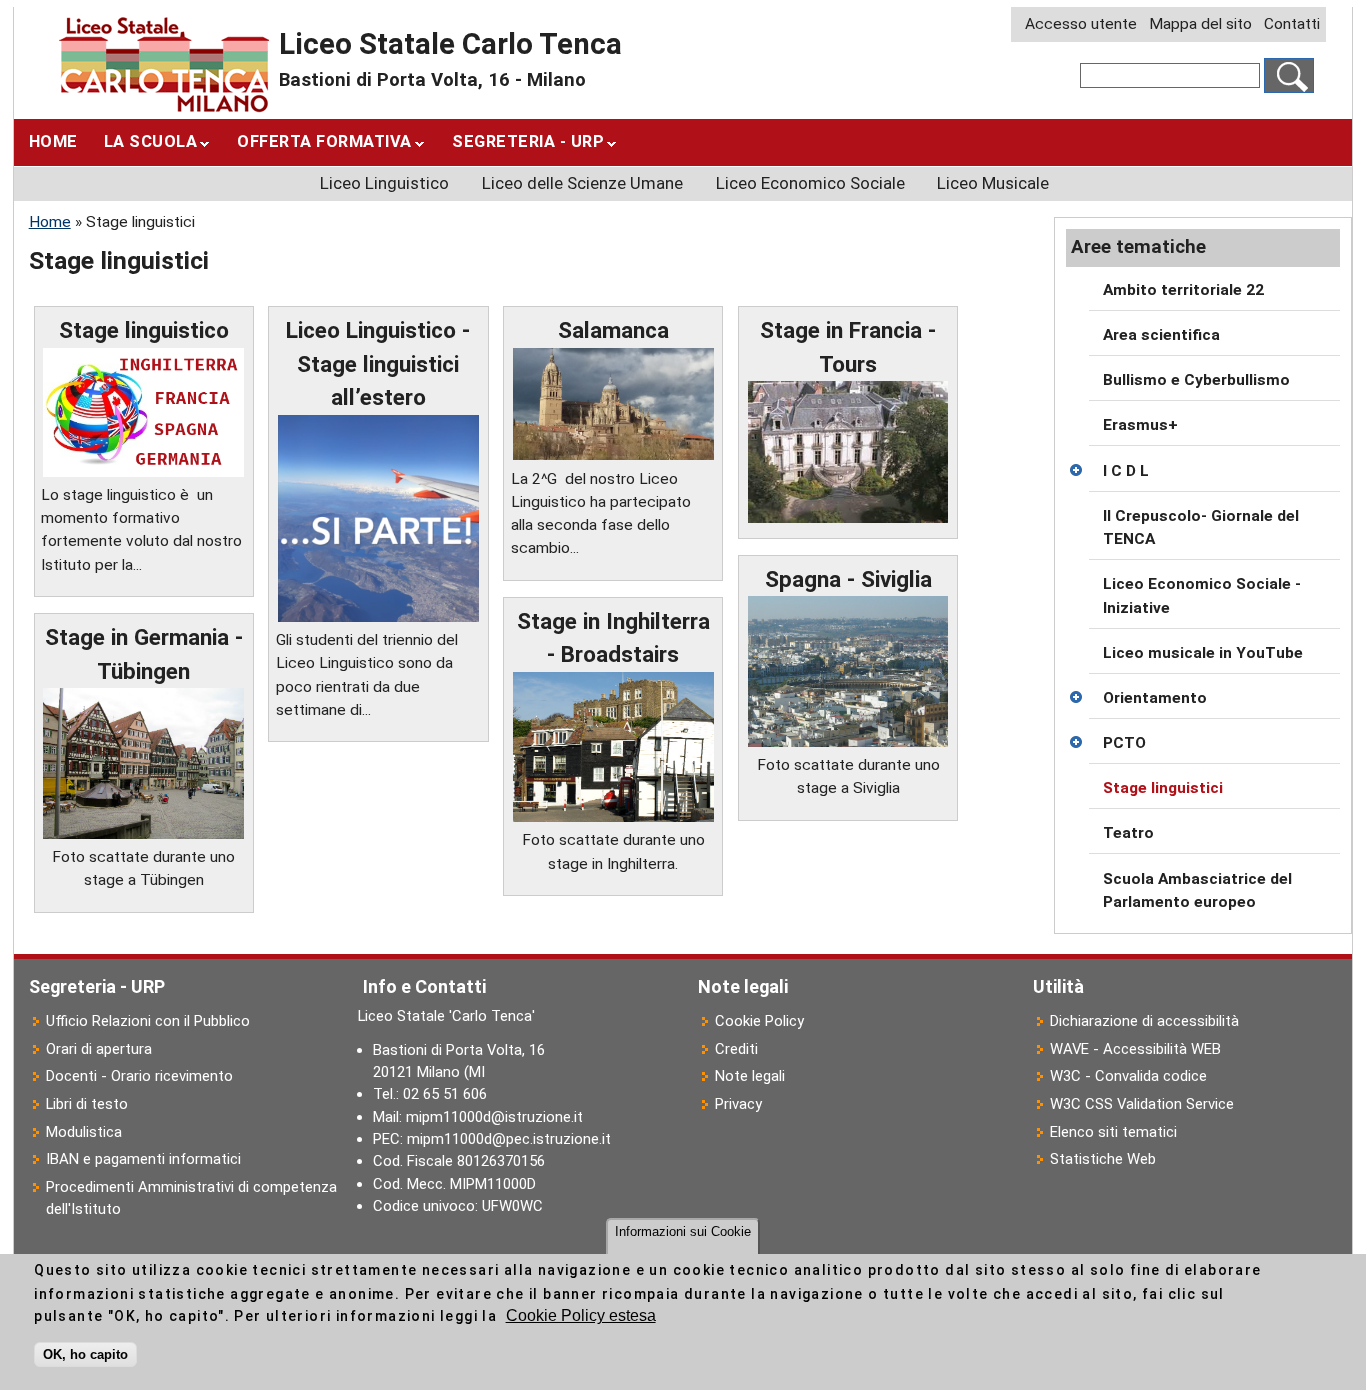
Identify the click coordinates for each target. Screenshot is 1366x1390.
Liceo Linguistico (384, 183)
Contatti (1292, 24)
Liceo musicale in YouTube (1203, 653)
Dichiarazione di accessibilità (1144, 1021)
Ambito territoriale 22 (1183, 290)
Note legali (750, 1076)
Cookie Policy (759, 1021)
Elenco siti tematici (1113, 1132)
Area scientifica (1161, 335)
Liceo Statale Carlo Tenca (450, 44)
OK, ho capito (85, 1354)
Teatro (1128, 833)
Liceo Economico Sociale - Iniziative (1202, 595)
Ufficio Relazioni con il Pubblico (148, 1021)
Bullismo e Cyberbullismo (1196, 380)
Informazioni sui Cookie (683, 1231)
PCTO (1124, 743)
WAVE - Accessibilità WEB (1135, 1049)
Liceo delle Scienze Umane (582, 183)
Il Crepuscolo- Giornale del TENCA (1201, 527)
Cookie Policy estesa (581, 1316)
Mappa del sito (1200, 24)
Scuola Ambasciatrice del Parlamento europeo (1197, 890)
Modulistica (84, 1132)
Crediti (736, 1049)
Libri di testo (87, 1104)
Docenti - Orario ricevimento (139, 1076)
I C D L (1126, 471)
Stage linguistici (1163, 788)
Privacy (738, 1104)
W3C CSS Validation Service (1142, 1104)
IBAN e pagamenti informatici (143, 1159)
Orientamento (1155, 698)
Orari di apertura (99, 1049)
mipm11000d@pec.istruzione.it (509, 1139)
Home (53, 141)
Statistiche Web (1103, 1159)
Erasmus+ (1140, 425)
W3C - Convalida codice (1128, 1076)
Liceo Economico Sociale (810, 183)
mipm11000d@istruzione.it (494, 1117)
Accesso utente (1081, 24)
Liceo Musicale (993, 183)
